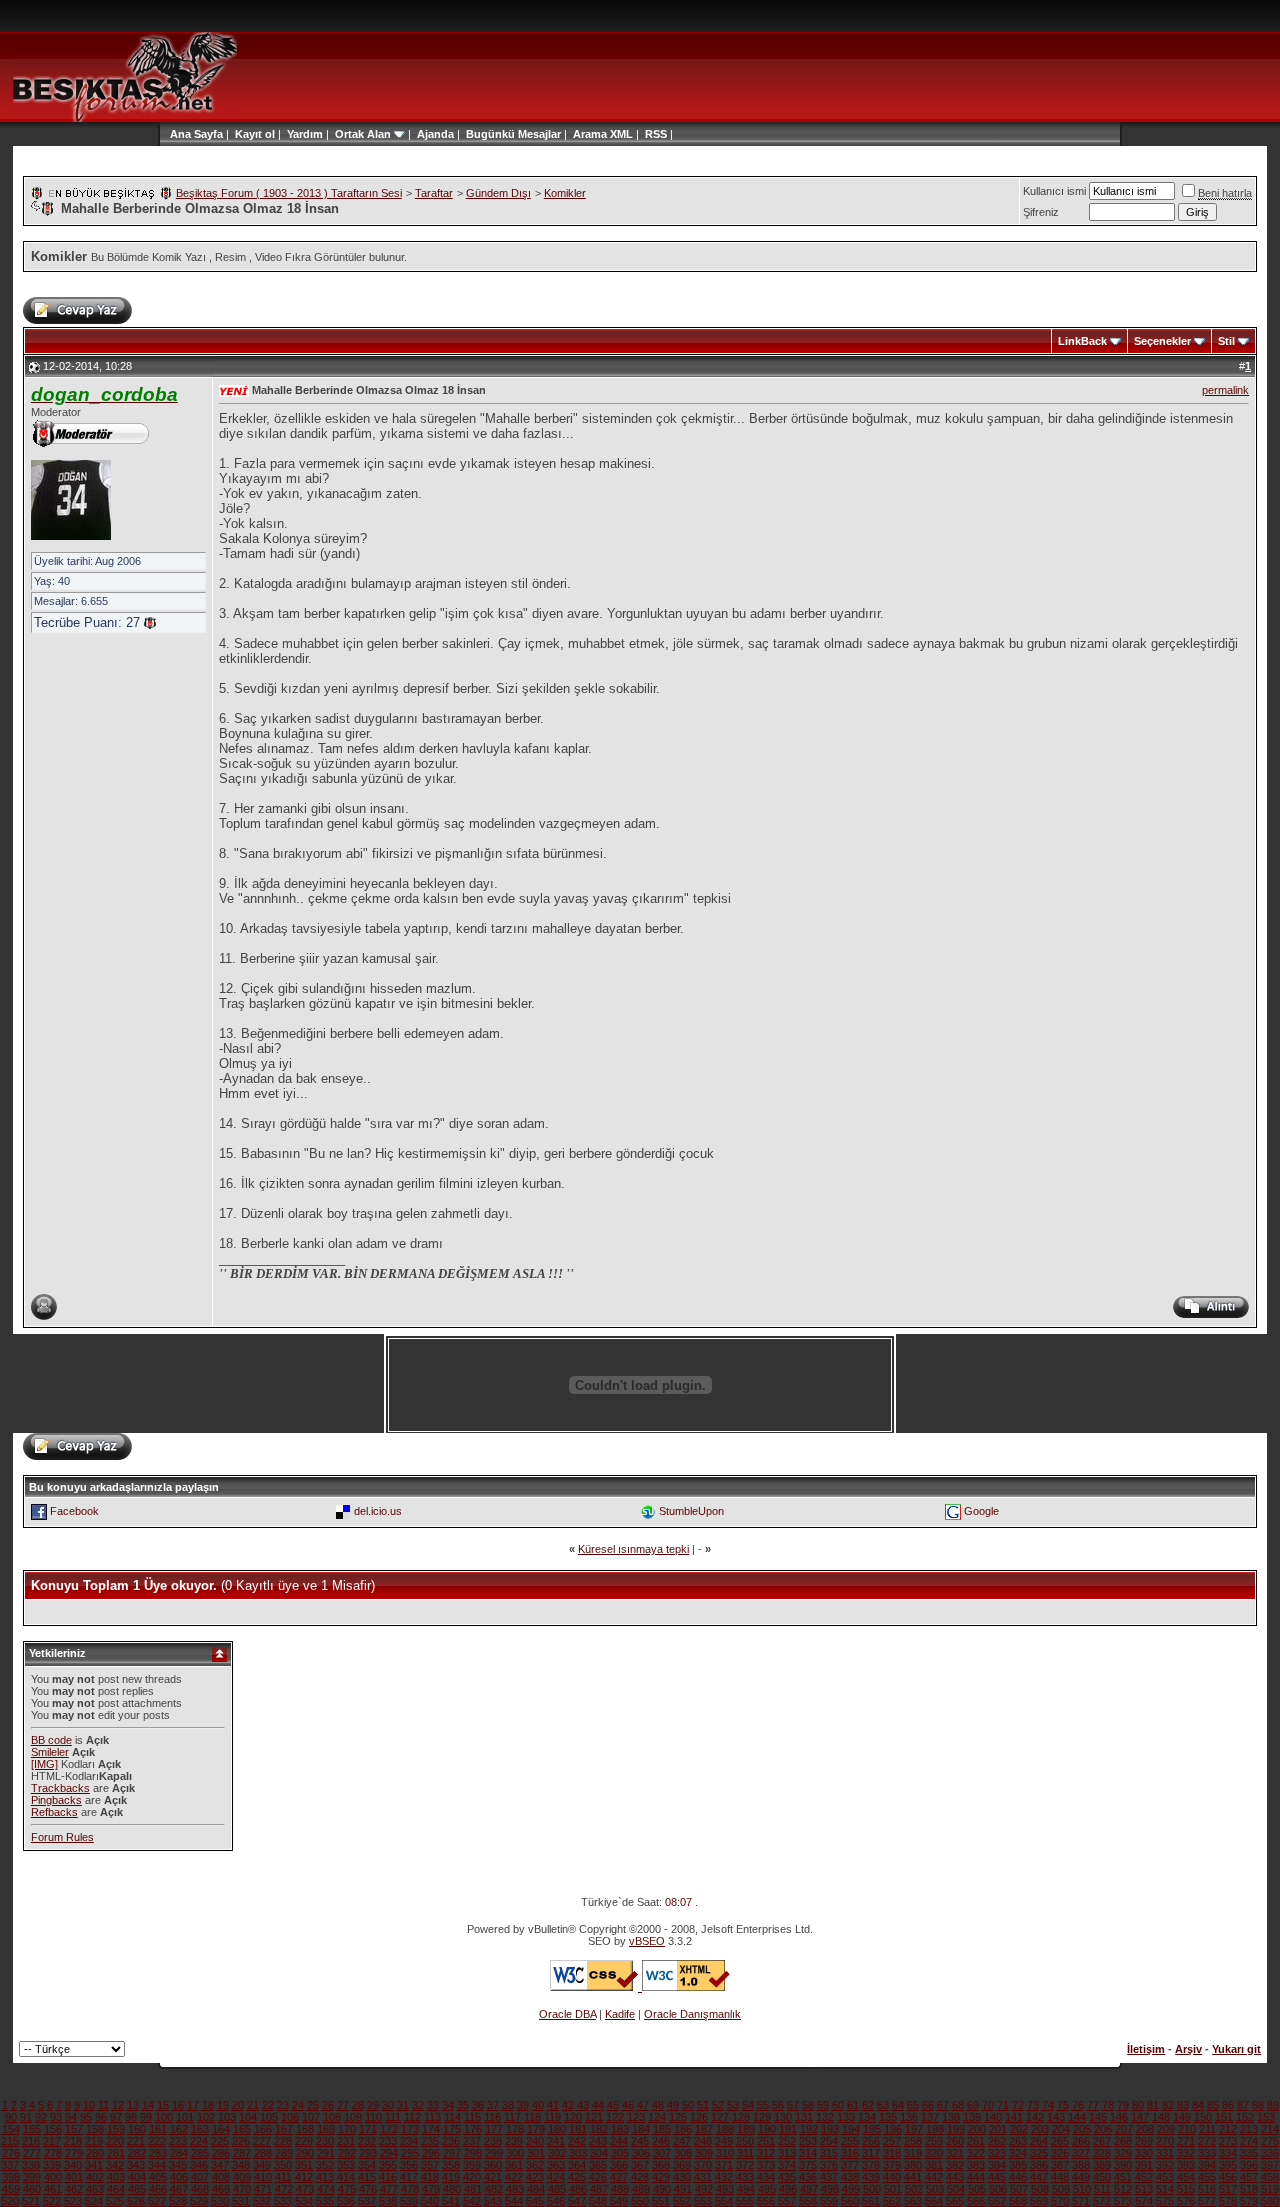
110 (373, 2117)
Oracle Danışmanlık (692, 2014)
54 (748, 2105)
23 (283, 2105)
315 (829, 2153)
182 (599, 2129)
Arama (590, 134)
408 (221, 2177)
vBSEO (647, 1941)
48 (658, 2105)
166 (263, 2129)
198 (935, 2129)
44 (598, 2105)
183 (620, 2129)
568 (1018, 2201)
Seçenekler (1162, 341)
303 (578, 2153)
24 (298, 2105)
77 (1093, 2105)
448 (1060, 2177)
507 (1019, 2189)
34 (448, 2105)
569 (1039, 2201)
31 (403, 2105)
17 (193, 2105)
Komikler (565, 193)
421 (493, 2177)
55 (763, 2105)
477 (389, 2189)
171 (368, 2129)
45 (613, 2105)
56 (778, 2105)
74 (1048, 2105)
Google (981, 1511)
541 (451, 2201)
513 (1144, 2189)
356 (409, 2165)
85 (1213, 2105)
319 (913, 2153)
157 (74, 2129)
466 (158, 2189)
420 (472, 2177)
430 (682, 2177)
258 (913, 2141)
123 (636, 2117)
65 (913, 2105)
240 (535, 2141)
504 (956, 2189)
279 (74, 2153)
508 (1040, 2189)
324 (1018, 2153)
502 (914, 2189)
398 (11, 2177)
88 (1258, 2105)
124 (657, 2117)
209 (1166, 2129)
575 (1165, 2201)
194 (851, 2129)
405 (158, 2177)
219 (94, 2141)
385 (1018, 2165)
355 (388, 2165)
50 (688, 2105)
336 (1270, 2153)
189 (746, 2129)
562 (892, 2201)
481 (473, 2189)
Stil (1226, 341)
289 (284, 2153)
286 (221, 2153)
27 (343, 2105)
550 (640, 2201)
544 (514, 2201)
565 (955, 2201)
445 (997, 2177)
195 (872, 2129)
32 (418, 2105)
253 (808, 2141)
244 (619, 2141)
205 (1082, 2129)
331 (1165, 2153)
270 (1165, 2141)
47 (643, 2105)
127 (720, 2117)
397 (1270, 2165)
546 (556, 2201)
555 (745, 2201)
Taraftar (434, 193)
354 (367, 2165)
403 (116, 2177)
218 (73, 2141)
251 (766, 2141)
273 (1228, 2141)
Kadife (620, 2014)
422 (514, 2177)
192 (809, 2129)
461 (53, 2189)
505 (977, 2189)
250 (745, 2141)
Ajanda (435, 134)
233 (388, 2141)
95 (86, 2117)
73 (1033, 2105)
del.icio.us (378, 1511)
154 (11, 2129)
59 (823, 2105)
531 (241, 2201)
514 (1165, 2189)
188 (725, 2129)
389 (1102, 2165)
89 (1273, 2105)
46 (628, 2105)
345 (178, 2165)
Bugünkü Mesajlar (513, 134)
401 (74, 2177)
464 (116, 2189)
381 (934, 2165)
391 (1144, 2165)
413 (325, 2177)
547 (577, 2201)
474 (326, 2189)
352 (325, 2165)
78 (1108, 2105)
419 (451, 2177)
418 (430, 2177)
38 (508, 2105)
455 (1207, 2177)
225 (220, 2141)
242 (577, 2141)
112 (412, 2117)
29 (373, 2105)
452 (1144, 2177)
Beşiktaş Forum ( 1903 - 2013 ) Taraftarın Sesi (289, 193)
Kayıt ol (255, 134)
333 (1207, 2153)
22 (268, 2105)
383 (976, 2165)
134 (867, 2117)
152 (1245, 2117)
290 (305, 2153)
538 (388, 2201)
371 (724, 2165)
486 (578, 2189)
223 (178, 2141)
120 (573, 2117)
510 (1082, 2189)
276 (11, 2153)
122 (615, 2117)
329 (1123, 2153)
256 (871, 2141)
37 (493, 2105)
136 (909, 2117)
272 (1207, 2141)
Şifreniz (1041, 212)
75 (1063, 2105)
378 (871, 2165)
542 (472, 2201)
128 (741, 2117)
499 (851, 2189)
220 (115, 2141)
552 (682, 2201)
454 (1186, 2177)
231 (346, 2141)
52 (718, 2105)
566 (976, 2201)
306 (641, 2153)
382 (955, 2165)
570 (1060, 2201)
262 (997, 2141)
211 (1207, 2129)
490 (662, 2189)
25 (313, 2105)
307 (662, 2153)
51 (703, 2105)
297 (452, 2153)
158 (95, 2129)
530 (220, 2201)
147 (1140, 2117)
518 (1249, 2189)
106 (290, 2117)
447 (1039, 2177)
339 (52, 2165)
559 (829, 2201)
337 (10, 2165)
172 (389, 2129)
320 (934, 2153)
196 (893, 2129)
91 (26, 2117)
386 (1039, 2165)
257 (892, 2141)
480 (452, 2189)
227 (262, 2141)
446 (1018, 2177)
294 (389, 2153)
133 (846, 2117)
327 (1081, 2153)
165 (242, 2129)
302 (557, 2153)
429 (661, 2177)
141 (1014, 2117)
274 (1249, 2141)
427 (619, 2177)
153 (1266, 2117)
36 (478, 2105)
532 (262, 2201)
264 (1039, 2141)
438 (850, 2177)
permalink (1225, 390)
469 (221, 2189)
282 (137, 2153)
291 (326, 2153)
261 (976, 2141)
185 (662, 2129)
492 (704, 2189)
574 (1144, 2201)
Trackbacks (60, 1788)
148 (1161, 2117)
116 (492, 2117)
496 (788, 2189)
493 (725, 2189)
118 (532, 2117)
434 (766, 2177)
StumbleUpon (691, 1511)
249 (724, 2141)
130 (783, 2117)
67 (943, 2105)
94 (71, 2117)
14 (148, 2105)
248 (703, 2141)
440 (892, 2177)
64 (898, 2105)
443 (955, 2177)
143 (1056, 2117)
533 (283, 2201)
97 (116, 2117)
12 (118, 2105)
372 (745, 2165)
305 (620, 2153)
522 (52, 2201)
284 (179, 2153)
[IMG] (44, 1764)
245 (640, 2141)
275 (1270, 2141)
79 (1123, 2105)
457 (1249, 2177)
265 (1060, 2141)
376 (829, 2165)
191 (788, 2129)
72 (1018, 2105)
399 (32, 2177)
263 (1018, 2141)
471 (263, 2189)
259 (934, 2141)
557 (787, 2201)
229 (304, 2141)
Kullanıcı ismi (1054, 191)
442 (934, 2177)
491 (683, 2189)
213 (1249, 2129)
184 (641, 2129)
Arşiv (1188, 2049)
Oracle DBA (567, 2014)
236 (451, 2141)
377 (850, 2165)
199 (956, 2129)
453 (1165, 2177)
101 (185, 2117)
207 (1124, 2129)
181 (578, 2129)
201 (998, 2129)
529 (199, 2201)
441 (913, 2177)
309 (704, 2153)
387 (1060, 2165)
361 (514, 2165)
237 (472, 2141)
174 (431, 2129)
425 (577, 2177)
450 (1102, 2177)
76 (1078, 2105)
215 (10, 2141)
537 (367, 2201)
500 (872, 2189)
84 (1198, 2105)
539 (409, 2201)
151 (1224, 2117)
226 (241, 2141)
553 (703, 2201)
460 (32, 2189)
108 (332, 2117)
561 (871, 2201)
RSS (656, 134)
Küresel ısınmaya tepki (633, 1549)
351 (304, 2165)
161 (158, 2129)
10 (89, 2105)
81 (1153, 2105)
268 (1123, 2141)
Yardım (305, 134)
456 (1228, 2177)
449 (1081, 2177)
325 (1039, 2153)
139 (972, 2117)
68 (958, 2105)
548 (598, 2201)
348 (241, 2165)
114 (452, 2117)
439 (871, 2177)
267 (1102, 2141)
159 (116, 2129)
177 (494, 2129)
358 (451, 2165)
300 (515, 2153)
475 (347, 2189)
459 (11, 2189)
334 (1228, 2153)
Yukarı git (1236, 2049)
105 (269, 2117)
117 (512, 2117)
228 (283, 2141)
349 (262, 2165)
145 (1098, 2117)
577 (1207, 2201)
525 (115, 2201)
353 (346, 2165)
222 (157, 2141)
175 (452, 2129)
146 (1119, 2117)
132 (825, 2117)
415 (367, 2177)
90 (11, 2117)
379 (892, 2165)
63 (883, 2105)
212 (1228, 2129)
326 (1060, 2153)
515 (1186, 2189)
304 (599, 2153)
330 (1144, 2153)
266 (1081, 2141)
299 (494, 2153)
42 (568, 2105)
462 (74, 2189)
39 (523, 2105)
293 (368, 2153)
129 (762, 2117)
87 (1243, 2105)
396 (1249, 2165)
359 (472, 2165)
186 (683, 2129)
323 (997, 2153)
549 (619, 2201)
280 (95, 2153)
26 (328, 2105)
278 (53, 2153)
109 (353, 2117)
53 (733, 2105)
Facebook (74, 1511)
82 (1168, 2105)
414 (346, 2177)
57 (793, 2105)
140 (993, 2117)
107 (311, 2117)
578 (1228, 2201)
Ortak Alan (363, 134)
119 (552, 2117)
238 (493, 2141)
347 (220, 2165)
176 (473, 2129)
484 (536, 2189)
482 (494, 2189)
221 (136, 2141)
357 (430, 2165)
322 (976, 2153)
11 (103, 2105)
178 (515, 2129)
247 (682, 2141)
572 (1102, 2201)
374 (787, 2165)
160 (137, 2129)
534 (304, 2201)
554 (724, 2201)
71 (1003, 2105)
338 (31, 2165)
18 (208, 2105)
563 (913, 2201)
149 (1182, 2117)
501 (893, 2189)
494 (746, 2189)
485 (557, 2189)
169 (326, 2129)
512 (1123, 2189)
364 (577, 2165)
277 (32, 2153)
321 (955, 2153)
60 (838, 2105)
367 (640, 2165)
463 (95, 2189)
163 (200, 2129)
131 (804, 2117)
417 (409, 2177)
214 (1270, 2129)
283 (158, 2153)
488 (620, 2189)
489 (641, 2189)
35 (463, 2105)
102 (206, 2117)
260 (955, 2141)
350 (283, 2165)
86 (1228, 2105)
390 (1123, 2165)
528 (178, 2201)
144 (1077, 2117)
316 (850, 2153)
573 (1123, 2201)
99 (146, 2117)
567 (997, 2201)
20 (238, 2105)
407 (200, 2177)
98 (131, 2117)
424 (556, 2177)
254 (829, 2141)
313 (787, 2153)
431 (703, 2177)
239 (514, 2141)
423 (535, 2177)
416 (388, 2177)
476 (368, 2189)
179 (536, 2129)
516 (1207, 2189)
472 (284, 2189)
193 (830, 2129)
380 (913, 2165)
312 (766, 2153)
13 (133, 2105)
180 (557, 2129)
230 (325, 2141)
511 (1102, 2189)
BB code (51, 1740)
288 (263, 2153)
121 (594, 2117)
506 (998, 2189)
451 (1123, 2177)
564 (934, 2201)
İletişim (1146, 2049)
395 (1228, 2165)
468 (200, 2189)
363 (556, 2165)
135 (888, 2117)
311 (745, 2153)
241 (556, 2141)
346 (199, 2165)
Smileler (50, 1752)
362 (535, 2165)
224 (199, 2141)
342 (115, 2165)
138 (951, 2117)
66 (928, 2105)
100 (164, 2117)
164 (221, 2129)
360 (493, 2165)
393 (1186, 2165)
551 (661, 2201)
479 (431, 2189)
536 (346, 2201)
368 (661, 2165)
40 (538, 2105)
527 (157, 2201)
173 (410, 2129)
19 (223, 2105)
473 (305, 2189)
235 (430, 2141)
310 (725, 2153)
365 (598, 2165)
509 (1061, 2189)
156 (53, 2129)
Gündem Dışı (498, 193)
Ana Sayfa (196, 134)
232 (367, 2141)
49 (673, 2105)
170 (347, 2129)
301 (536, 2153)
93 (56, 2117)
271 (1186, 2141)
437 (829, 2177)
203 (1040, 2129)
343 (136, 2165)
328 (1102, 2153)
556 (766, 2201)
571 (1081, 2201)
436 (808, 2177)
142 (1035, 2117)
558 (808, 2201)
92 (41, 2117)
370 (703, 2165)
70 (988, 2105)
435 (787, 2177)
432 (724, 2177)
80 (1138, 2105)
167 (284, 2129)
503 (935, 2189)
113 (432, 2117)
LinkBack (1082, 341)
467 (179, 2189)
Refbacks (54, 1812)
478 (410, 2189)
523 (73, 2201)
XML (621, 134)
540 (430, 2201)
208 (1145, 2129)
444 (976, 2177)
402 (95, 2177)
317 (871, 2153)
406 (179, 2177)
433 (745, 2177)
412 (304, 2177)
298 (473, 2153)
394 (1207, 2165)
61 (853, 2105)
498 (830, 2189)
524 (94, 2201)
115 (472, 2117)
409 (242, 2177)
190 (767, 2129)
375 (808, 2165)
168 (305, 2129)
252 (787, 2141)
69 (973, 2105)
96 (101, 2117)
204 (1061, 2129)
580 (1270, 2201)
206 (1103, 2129)
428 (640, 2177)
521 (31, 2201)
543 (493, 2201)
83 (1183, 2105)
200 (977, 2129)
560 (850, 2201)
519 (1270, 2189)
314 (808, 2153)
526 (136, 2201)
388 (1081, 2165)
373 (766, 2165)
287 (242, 2153)
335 (1249, 2153)
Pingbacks (56, 1800)
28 (358, 2105)
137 (930, 2117)
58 (808, 2105)
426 (598, 2177)
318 (892, 2153)
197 (914, 2129)
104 (248, 2117)
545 (535, 2201)
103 (227, 2117)
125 (678, 2117)
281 (116, 2153)
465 (137, 2189)
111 (393, 2117)
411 (283, 2177)
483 (515, 2189)
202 (1019, 2129)
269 (1144, 2141)
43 (583, 2105)
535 (325, 2201)
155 (32, 2129)
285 (200, 2153)
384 (997, 2165)
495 (767, 2189)
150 (1203, 2117)
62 (868, 2105)
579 (1249, 2201)
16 (178, 2105)
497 (809, 2189)
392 (1165, 2165)
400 (53, 2177)
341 (94, 2165)
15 (163, 2105)
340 (73, 2165)
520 (10, 2201)
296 (431, 2153)
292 (347, 2153)
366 (619, 2165)
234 (409, 2141)
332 (1186, 2153)
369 (682, 2165)
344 (157, 2165)
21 (253, 2105)
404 (137, 2177)
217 (52, 2141)
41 (553, 2105)
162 (179, 2129)
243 (598, 2141)
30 (388, 2105)
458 (1270, 2177)
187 (704, 2129)
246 (661, 2141)
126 (699, 2117)
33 (433, 2105)
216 (31, 2141)
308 (683, 2153)
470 (242, 2189)
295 (410, 2153)
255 (850, 2141)
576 (1186, 2201)
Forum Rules (62, 1837)
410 (263, 2177)
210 (1187, 2129)
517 (1228, 2189)
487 (599, 2189)
